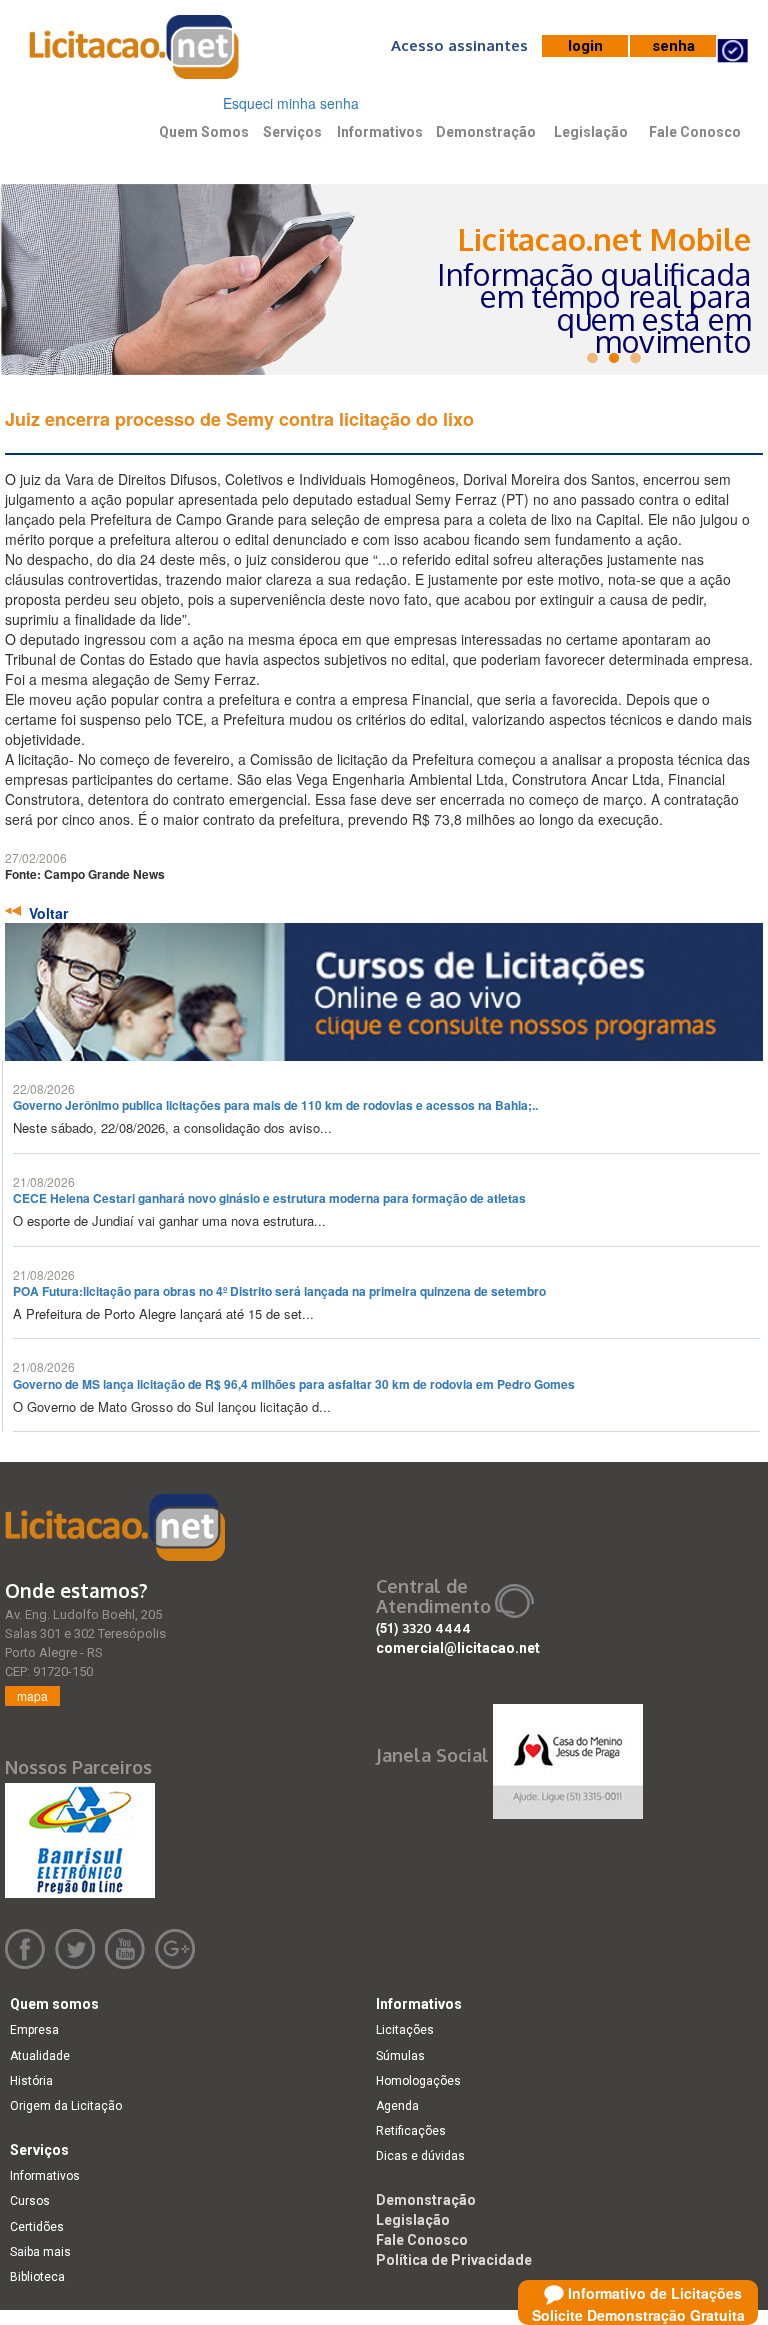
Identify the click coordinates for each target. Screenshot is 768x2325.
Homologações (418, 2081)
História (31, 2081)
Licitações (405, 2030)
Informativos (380, 132)
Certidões (37, 2227)
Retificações (411, 2131)
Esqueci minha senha (291, 103)
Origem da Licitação (66, 2106)
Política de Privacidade (454, 2260)
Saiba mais (40, 2252)
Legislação (591, 132)
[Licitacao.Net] (135, 54)
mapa (32, 1695)
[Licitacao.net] (115, 1527)
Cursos (30, 2201)
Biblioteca (37, 2277)
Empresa (34, 2030)
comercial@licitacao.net (458, 1648)
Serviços (292, 132)
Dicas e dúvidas (420, 2156)
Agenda (397, 2106)
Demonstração (486, 132)
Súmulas (400, 2056)
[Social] (568, 1756)
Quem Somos (204, 132)
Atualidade (40, 2056)
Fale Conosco (695, 132)
